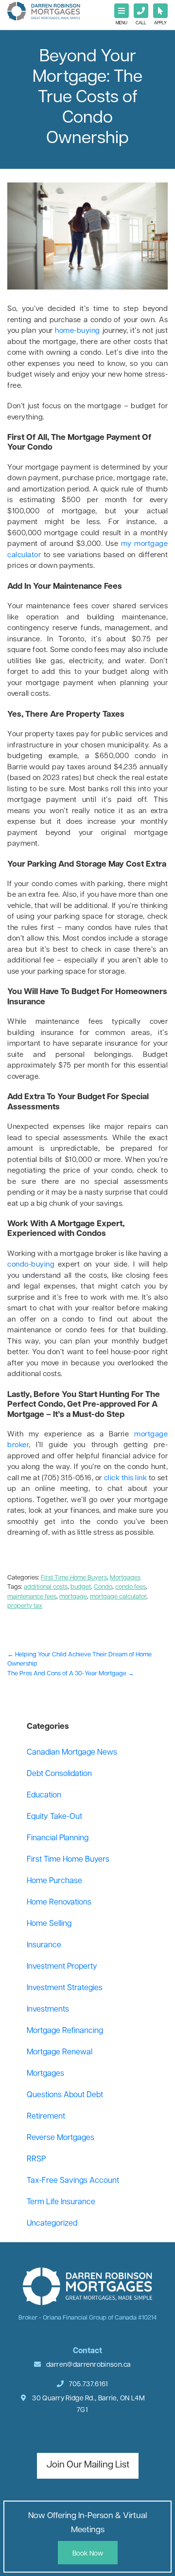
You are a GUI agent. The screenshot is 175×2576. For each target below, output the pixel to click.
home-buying (78, 331)
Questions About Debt (65, 2095)
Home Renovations (59, 1903)
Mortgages (125, 1578)
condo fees (131, 1587)
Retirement (46, 2117)
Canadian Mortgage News (72, 1753)
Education (44, 1796)
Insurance (44, 1945)
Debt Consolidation (59, 1774)
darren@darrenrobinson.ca (89, 2365)
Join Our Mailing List (88, 2465)
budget (81, 1587)
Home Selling (49, 1924)
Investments (48, 2010)
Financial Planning (58, 1838)
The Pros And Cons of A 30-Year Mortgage (71, 1674)
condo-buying (31, 1265)
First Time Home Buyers (74, 1578)
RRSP (36, 2159)
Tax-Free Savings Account (73, 2181)
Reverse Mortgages (61, 2138)
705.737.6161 (88, 2385)
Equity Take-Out (54, 1817)
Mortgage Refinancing (65, 2031)
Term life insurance (61, 2202)
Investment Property (62, 1967)
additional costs (46, 1587)
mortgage (73, 1597)
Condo (103, 1587)
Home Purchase (54, 1881)
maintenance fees (32, 1597)
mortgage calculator (118, 1597)
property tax (25, 1606)
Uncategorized (52, 2224)
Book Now (88, 2554)
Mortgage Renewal (60, 2052)
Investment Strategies (65, 1988)
